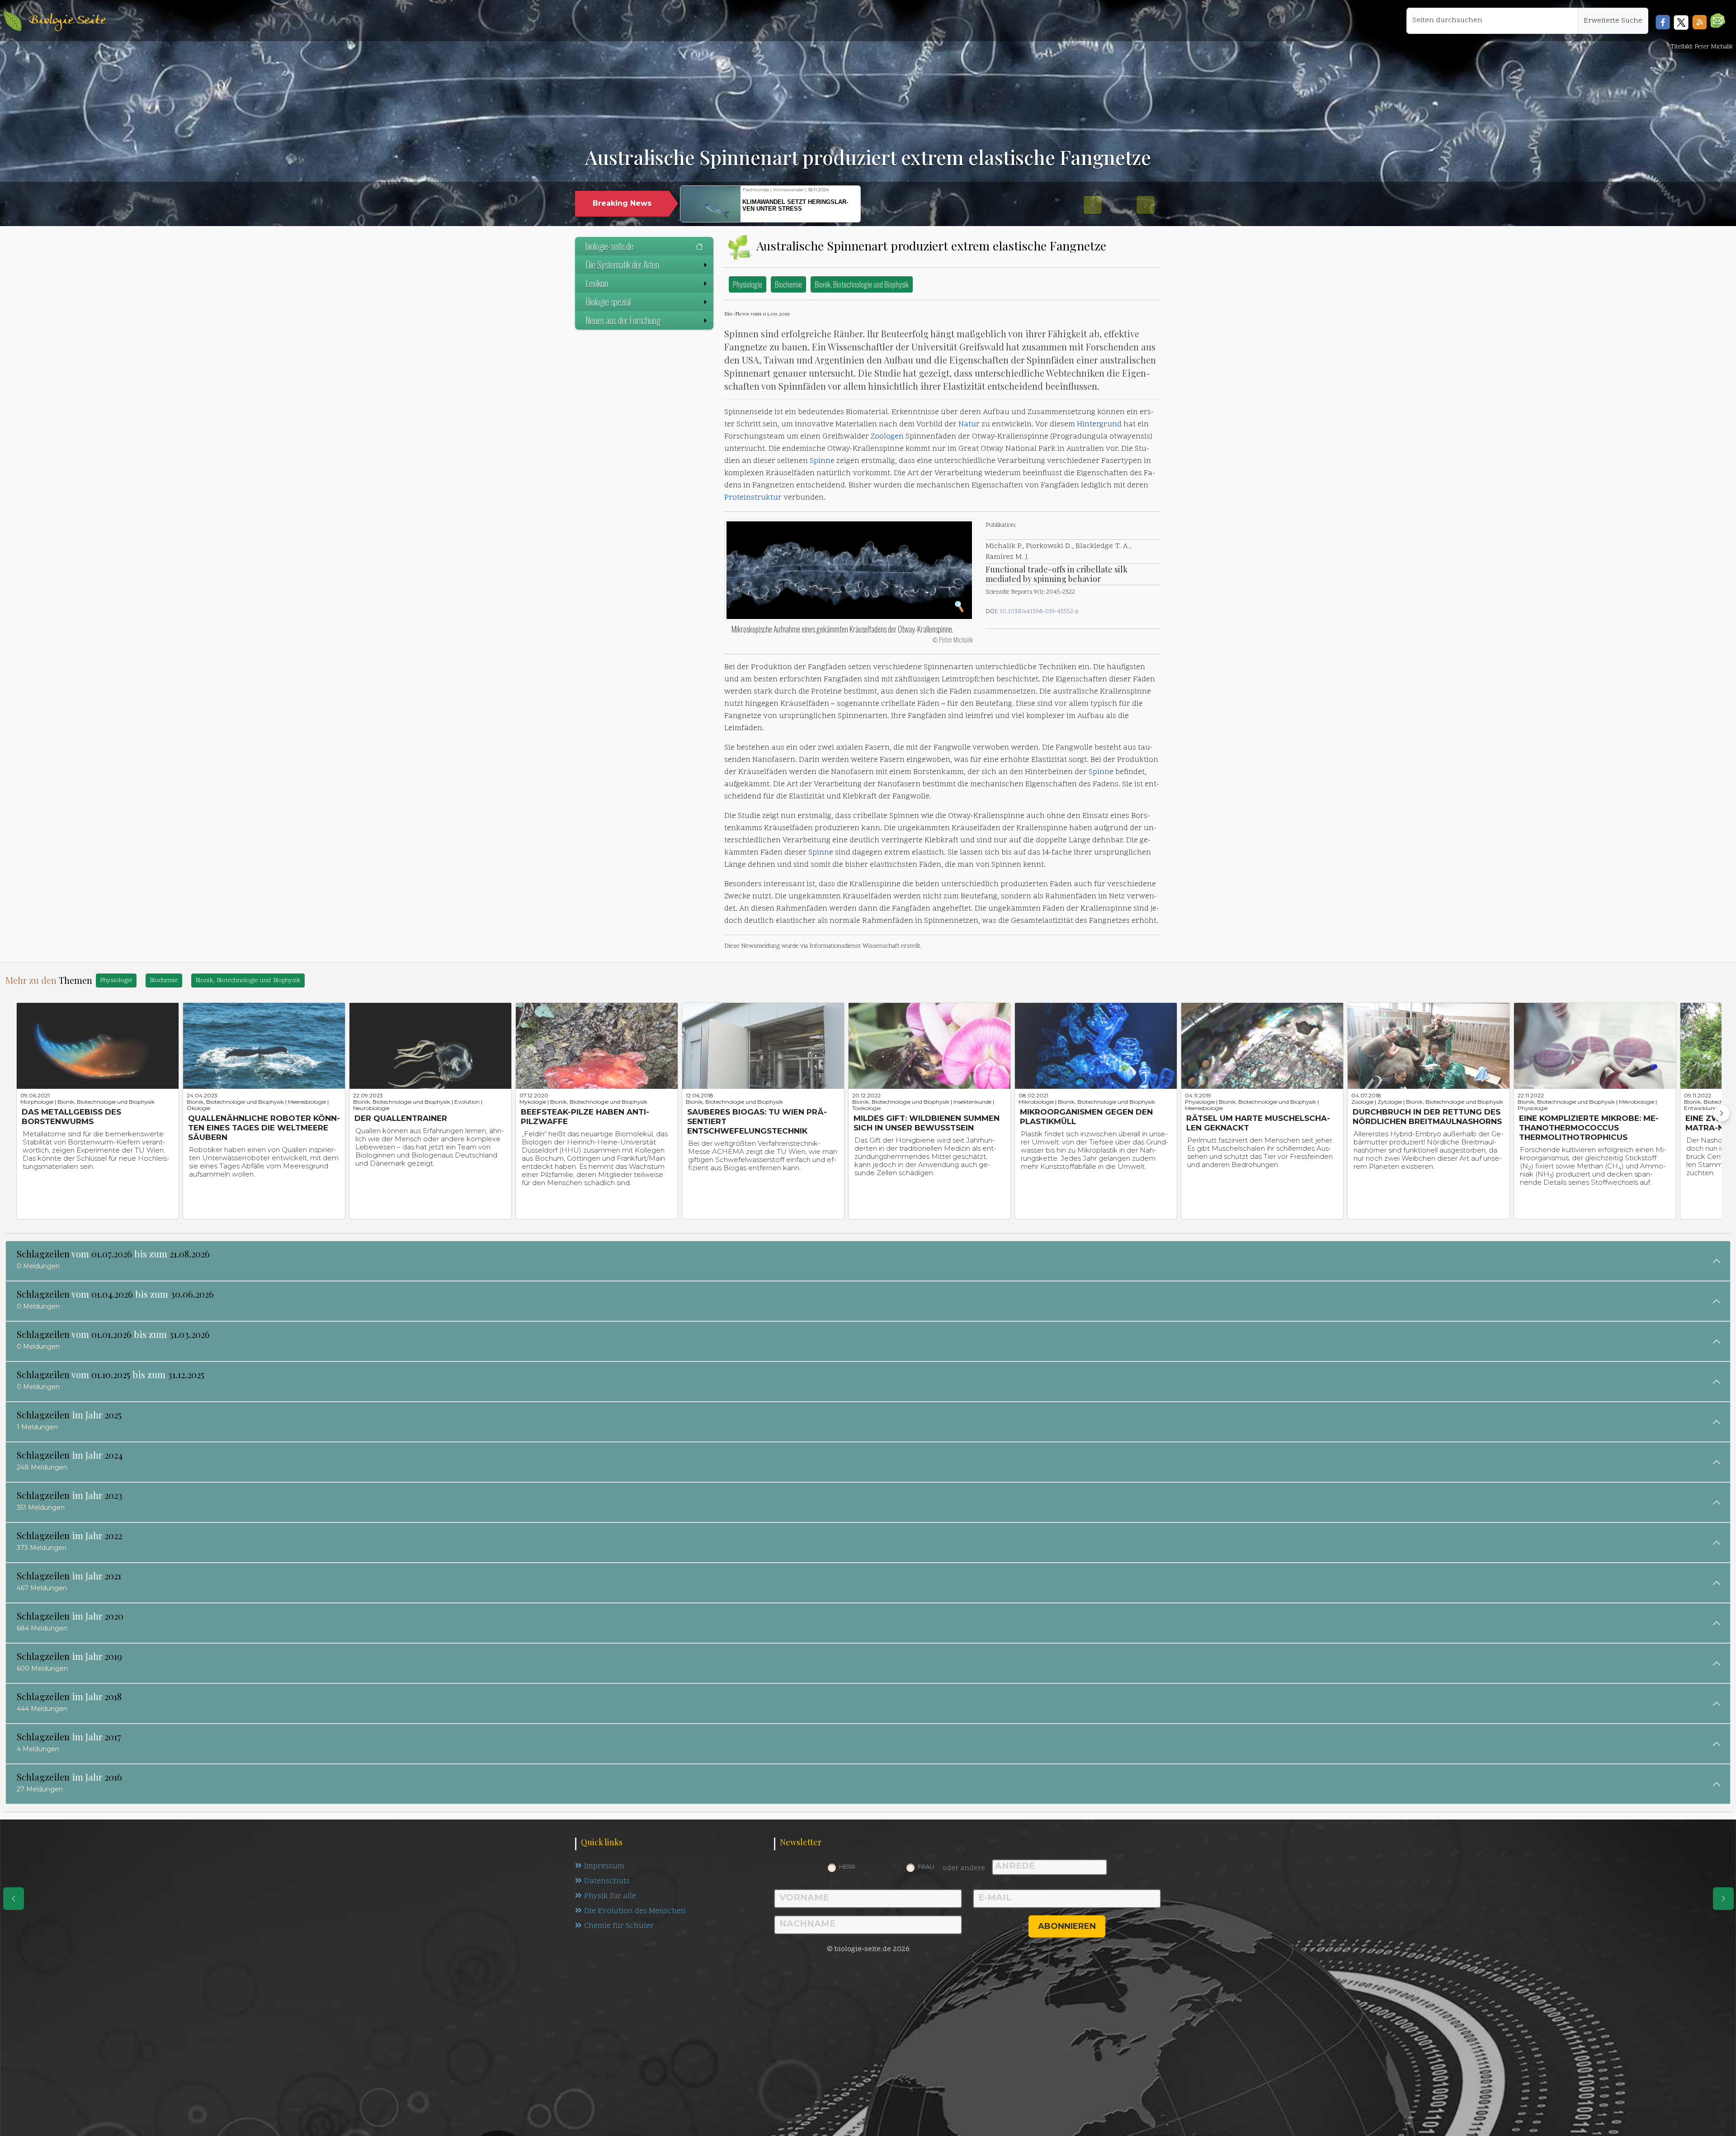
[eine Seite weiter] (1723, 1899)
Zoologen (887, 437)
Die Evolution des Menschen (635, 1911)
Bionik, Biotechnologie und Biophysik (862, 284)
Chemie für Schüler (619, 1926)
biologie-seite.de (609, 246)
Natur (969, 425)
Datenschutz (607, 1881)
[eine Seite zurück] (14, 1899)
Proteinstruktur (753, 498)
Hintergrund (1099, 425)
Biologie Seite (67, 21)
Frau (926, 1867)
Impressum (604, 1867)
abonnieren (1067, 1926)
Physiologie (748, 284)
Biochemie (788, 284)
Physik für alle (610, 1896)
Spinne (822, 461)
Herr (847, 1867)
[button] (1718, 21)
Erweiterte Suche (1613, 21)
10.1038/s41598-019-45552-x (1039, 612)
